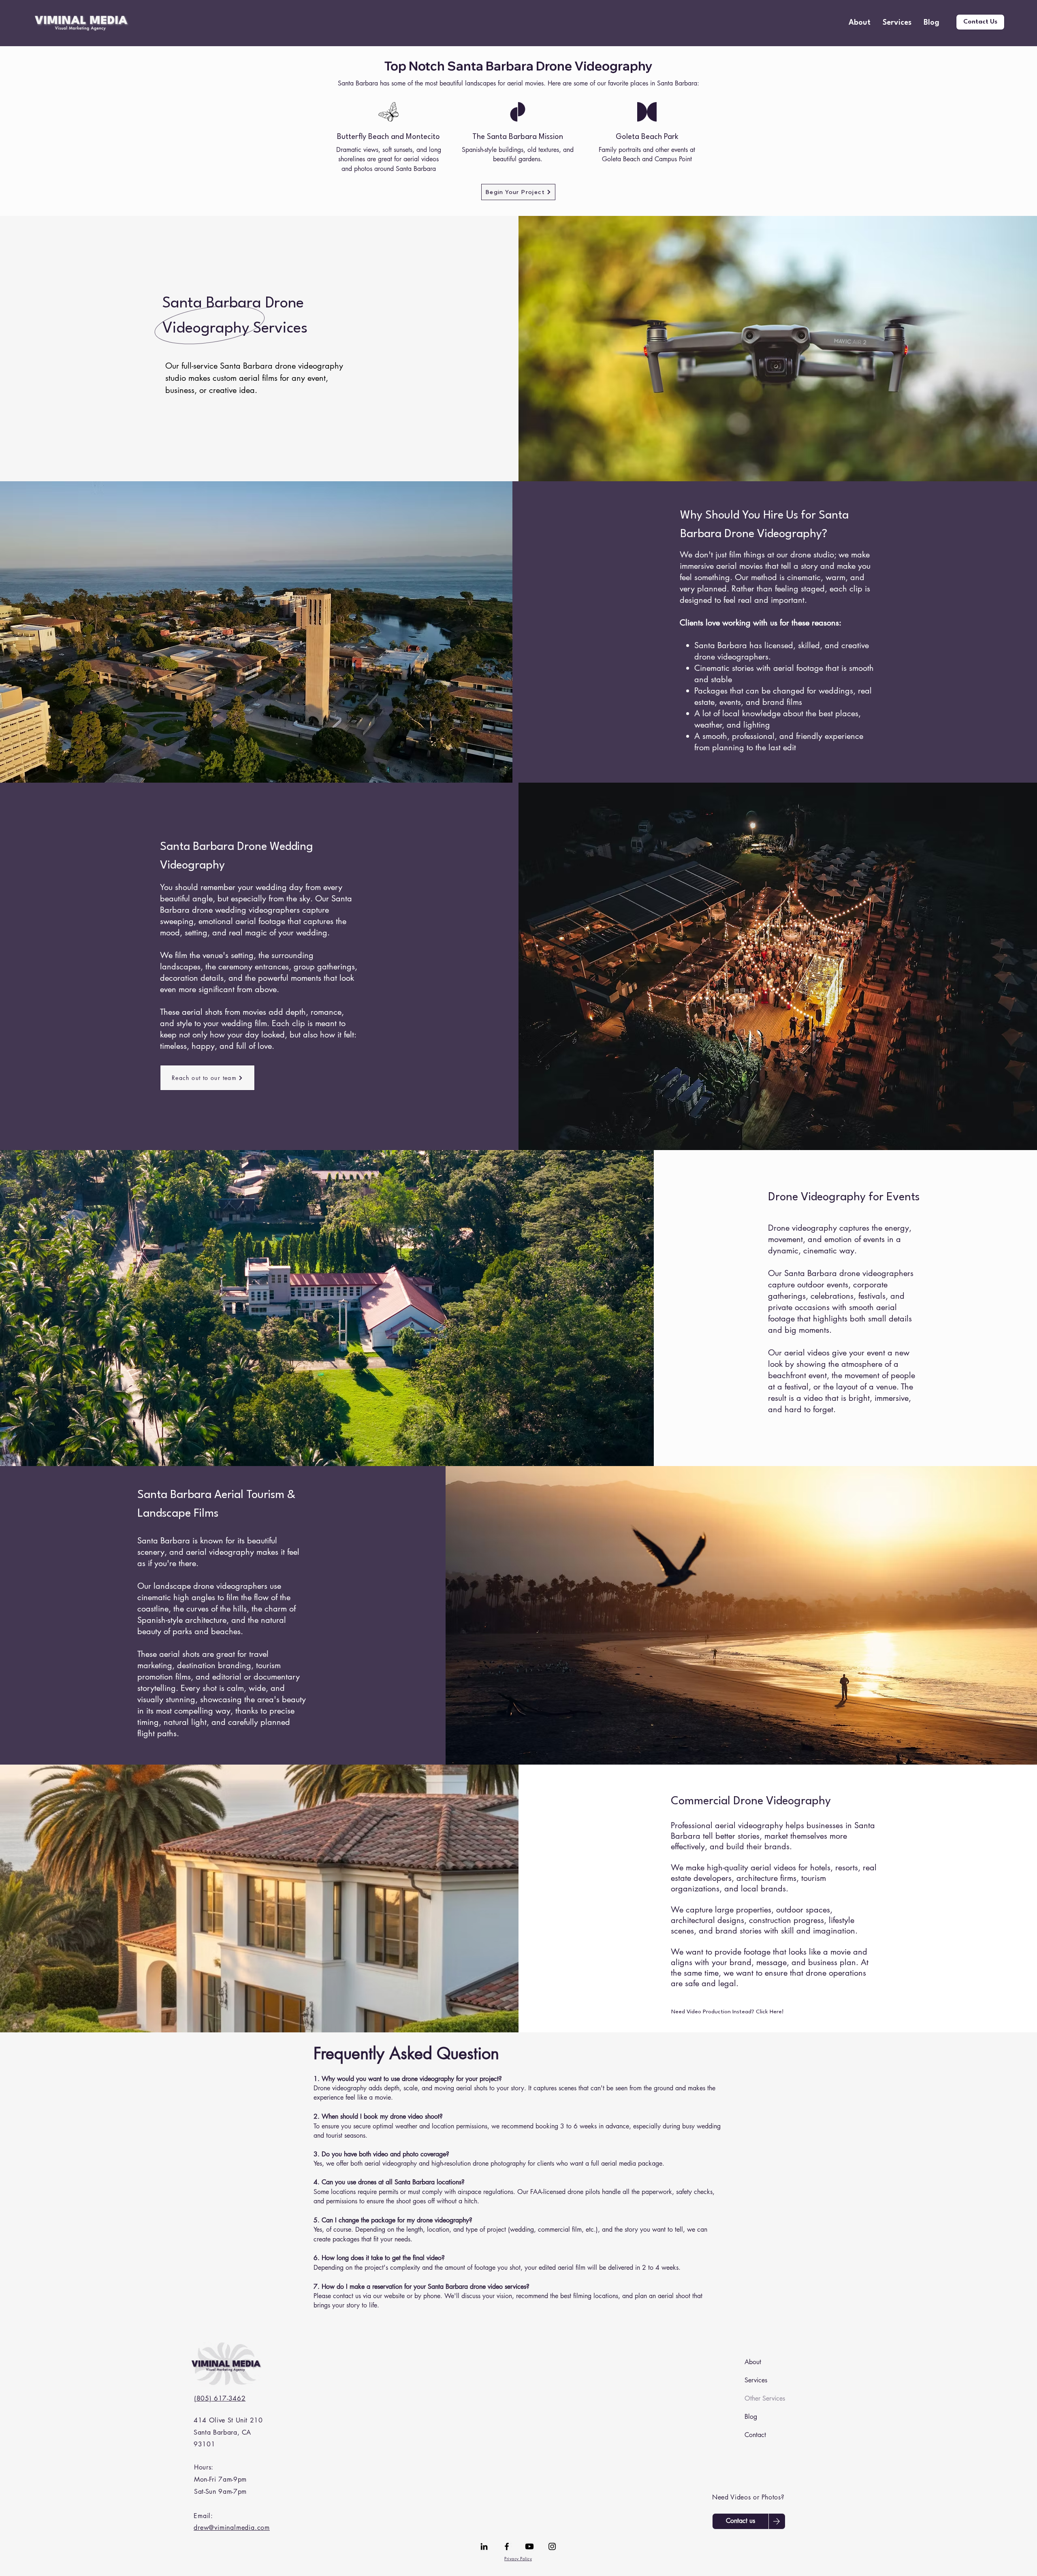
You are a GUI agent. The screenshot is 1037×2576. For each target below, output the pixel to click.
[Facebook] (507, 2546)
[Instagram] (552, 2546)
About (753, 2362)
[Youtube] (529, 2546)
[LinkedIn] (484, 2546)
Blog (751, 2417)
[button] (897, 23)
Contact (755, 2435)
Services (756, 2380)
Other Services (764, 2398)
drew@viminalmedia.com (232, 2528)
